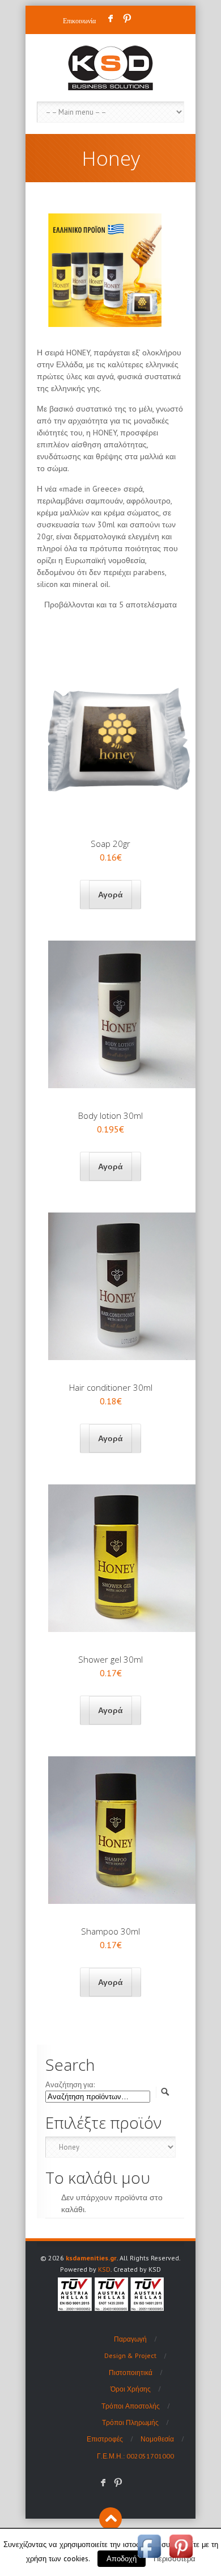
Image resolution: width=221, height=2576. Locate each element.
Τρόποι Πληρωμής (130, 2422)
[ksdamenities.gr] (110, 68)
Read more (110, 895)
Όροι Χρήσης (131, 2389)
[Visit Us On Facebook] (149, 2559)
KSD (104, 2269)
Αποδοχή (122, 2559)
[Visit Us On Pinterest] (181, 2559)
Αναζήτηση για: (70, 2085)
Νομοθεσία (157, 2439)
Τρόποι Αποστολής (131, 2406)
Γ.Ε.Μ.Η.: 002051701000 (135, 2456)
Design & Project (130, 2355)
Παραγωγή (130, 2339)
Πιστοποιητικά (131, 2372)
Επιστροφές (105, 2439)
